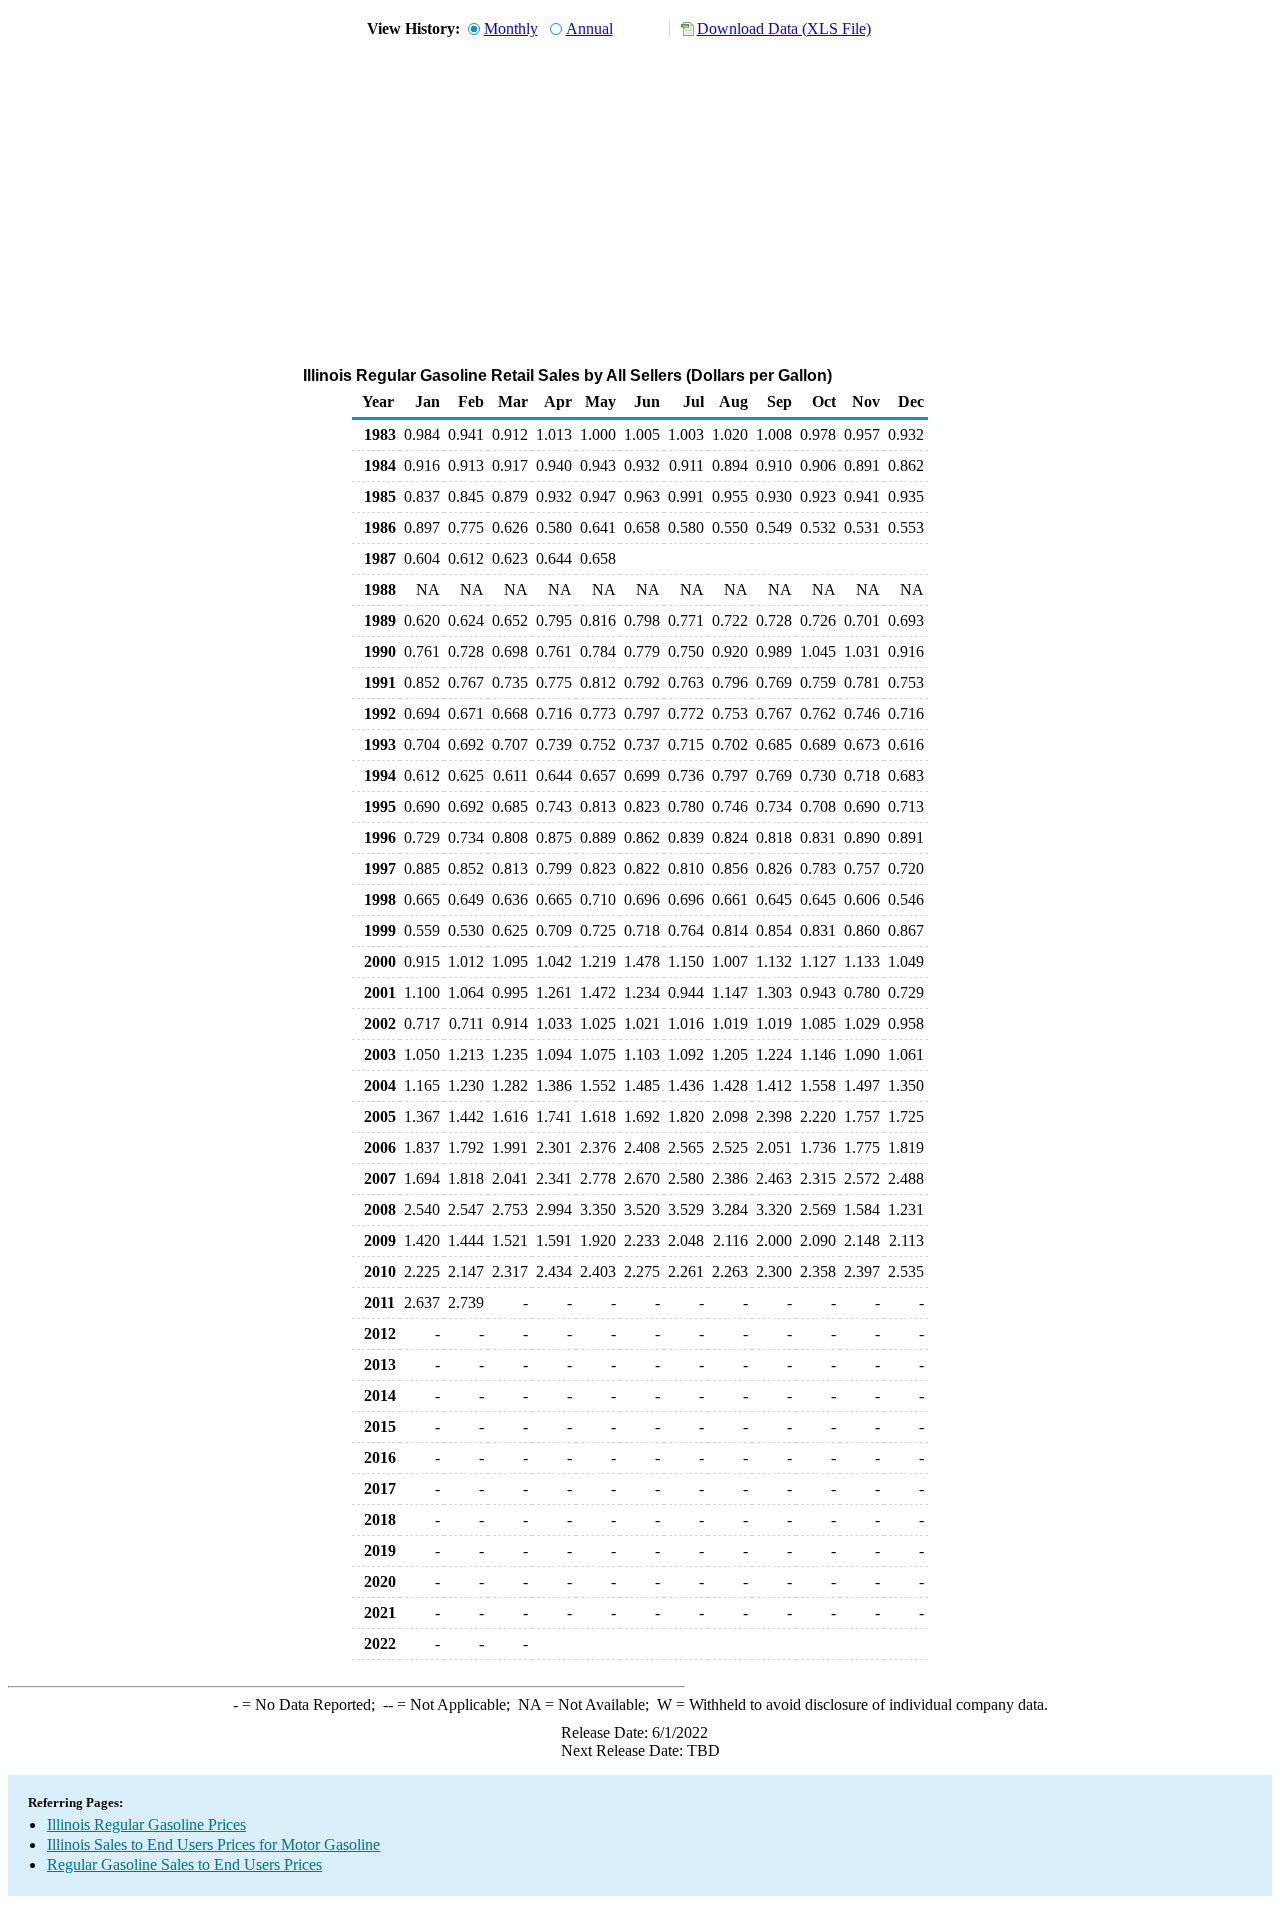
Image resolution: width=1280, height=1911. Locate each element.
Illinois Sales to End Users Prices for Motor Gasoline (213, 1844)
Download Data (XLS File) (784, 28)
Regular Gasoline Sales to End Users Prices (184, 1864)
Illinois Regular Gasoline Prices (146, 1824)
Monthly (511, 28)
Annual (589, 28)
